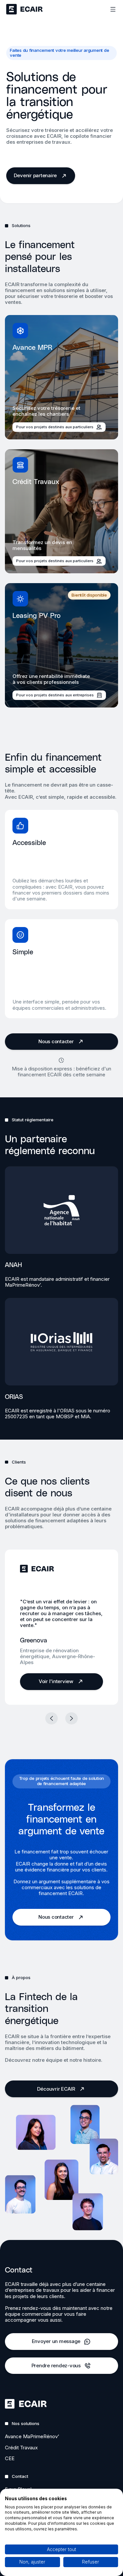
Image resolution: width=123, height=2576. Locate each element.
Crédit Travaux (21, 2448)
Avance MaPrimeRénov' (32, 2436)
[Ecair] (24, 9)
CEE (10, 2458)
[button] (51, 1719)
